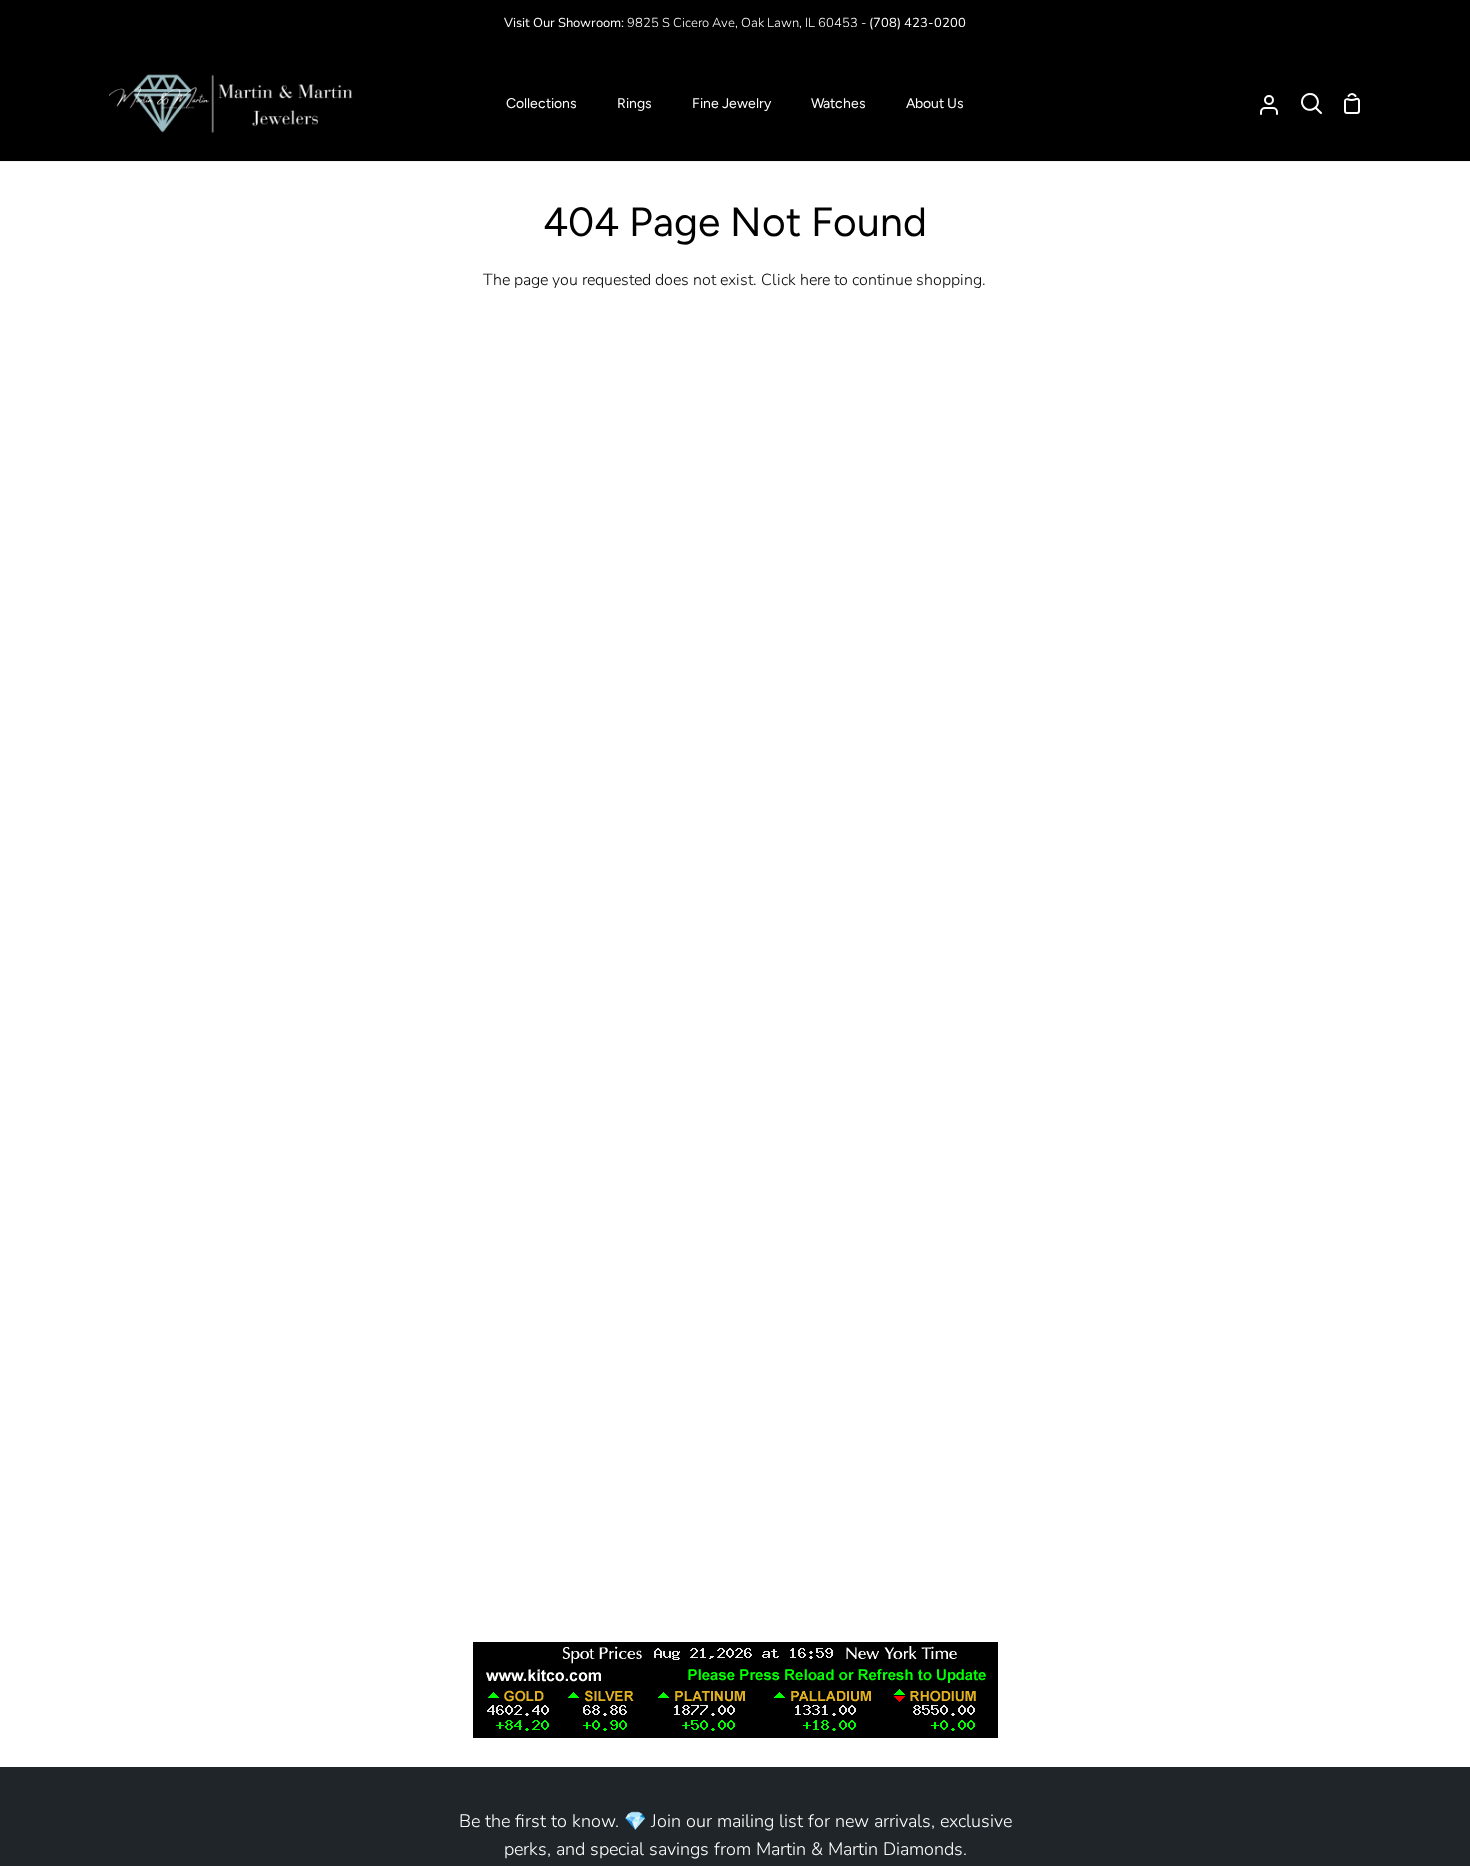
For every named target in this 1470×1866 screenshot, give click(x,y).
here (815, 280)
